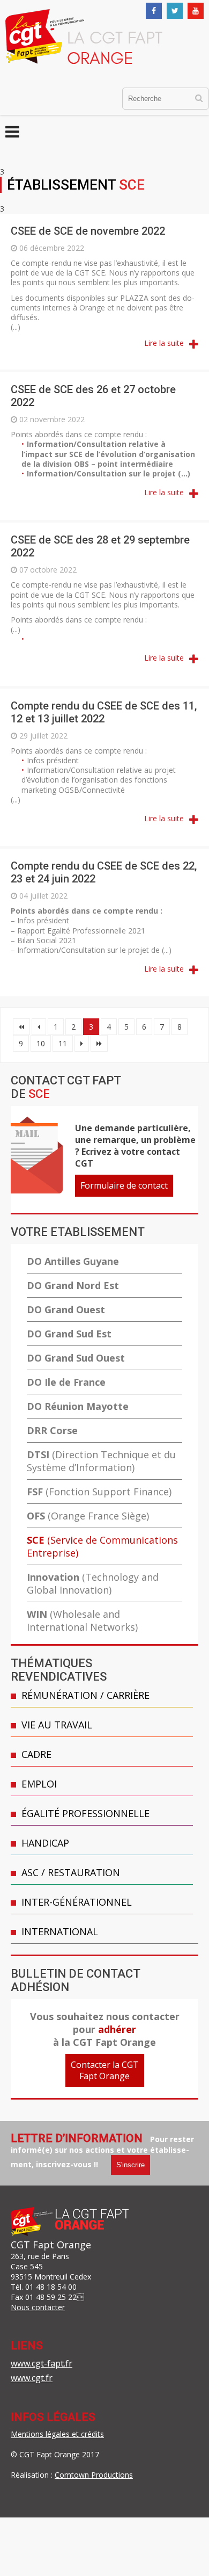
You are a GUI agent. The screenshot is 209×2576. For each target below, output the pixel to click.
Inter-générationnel (77, 1902)
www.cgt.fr (32, 2378)
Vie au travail (57, 1725)
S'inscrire (130, 2165)
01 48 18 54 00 (51, 2287)
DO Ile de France (66, 1382)
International (60, 1931)
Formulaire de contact (124, 1185)
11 (63, 1043)
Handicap (45, 1843)
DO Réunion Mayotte (78, 1406)
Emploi (39, 1784)
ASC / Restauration (71, 1872)
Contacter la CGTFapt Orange (105, 2070)
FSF (99, 1492)
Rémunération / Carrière (85, 1695)
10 (41, 1043)
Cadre (36, 1754)
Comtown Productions (94, 2475)
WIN (82, 1620)
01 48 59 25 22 (51, 2297)
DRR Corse (52, 1430)
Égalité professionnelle (85, 1813)
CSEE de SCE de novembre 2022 (88, 231)
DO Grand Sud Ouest (76, 1358)
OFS (88, 1516)
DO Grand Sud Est (69, 1334)
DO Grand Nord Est (73, 1285)
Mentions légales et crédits (57, 2434)
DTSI (101, 1461)
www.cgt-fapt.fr (42, 2363)
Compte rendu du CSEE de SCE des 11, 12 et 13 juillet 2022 (104, 712)
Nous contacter (38, 2307)
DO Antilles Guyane (73, 1261)
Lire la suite (164, 343)
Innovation (93, 1583)
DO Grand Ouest (66, 1309)
